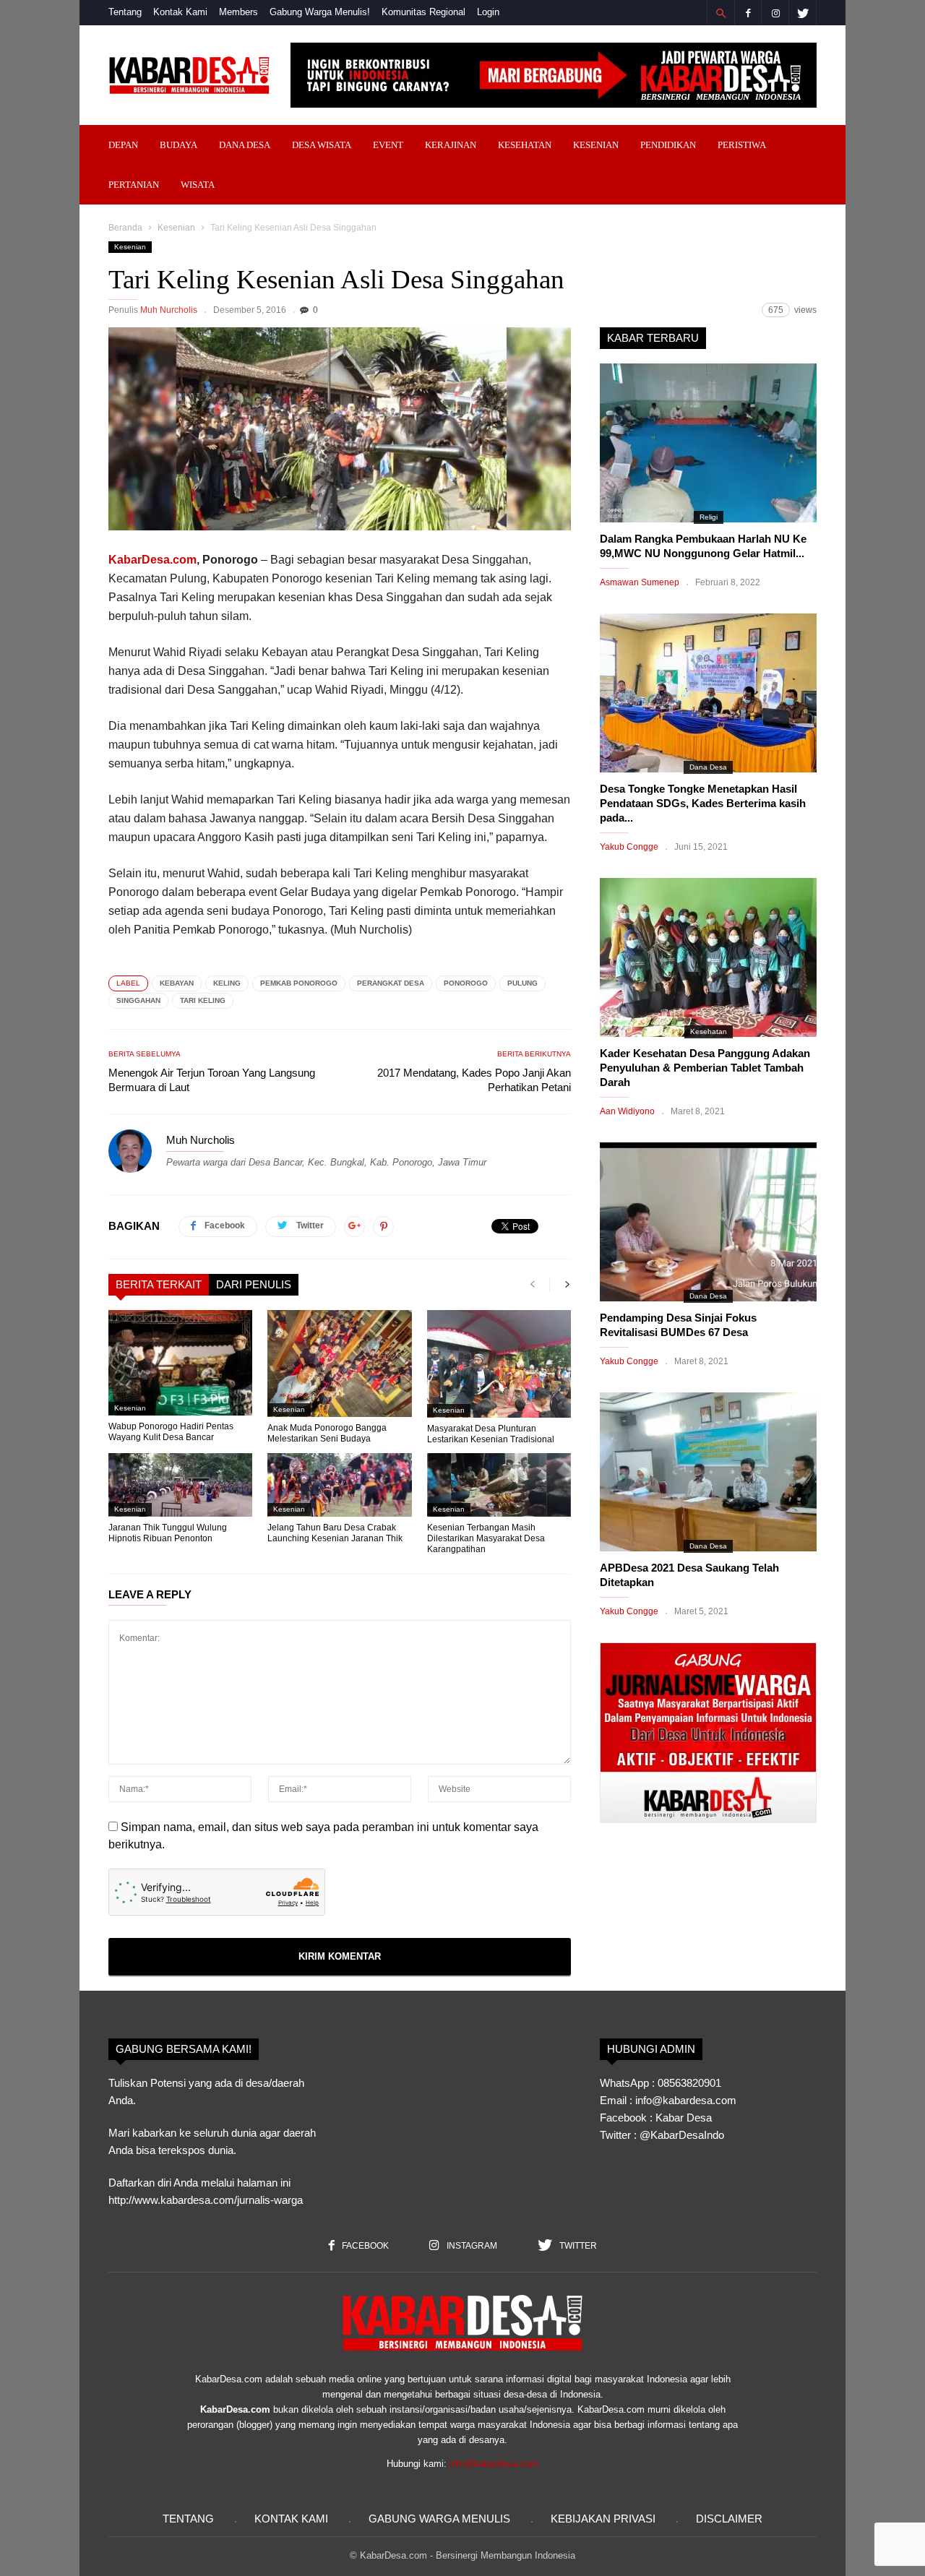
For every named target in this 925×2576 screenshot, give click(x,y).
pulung (522, 983)
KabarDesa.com (152, 560)
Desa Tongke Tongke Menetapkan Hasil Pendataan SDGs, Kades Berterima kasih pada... (703, 803)
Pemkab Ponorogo (299, 983)
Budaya (178, 145)
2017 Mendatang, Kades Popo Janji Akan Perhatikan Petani (474, 1080)
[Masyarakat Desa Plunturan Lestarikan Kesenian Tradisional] (499, 1364)
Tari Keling (203, 1000)
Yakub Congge (629, 847)
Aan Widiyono (627, 1111)
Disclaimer (729, 2519)
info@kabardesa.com (494, 2464)
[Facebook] (748, 13)
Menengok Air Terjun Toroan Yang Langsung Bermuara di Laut (212, 1080)
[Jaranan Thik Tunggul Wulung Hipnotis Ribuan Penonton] (180, 1485)
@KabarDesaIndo (682, 2135)
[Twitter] (803, 13)
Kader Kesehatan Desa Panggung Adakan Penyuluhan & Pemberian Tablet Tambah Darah (705, 1068)
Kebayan (177, 983)
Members (238, 12)
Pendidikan (668, 145)
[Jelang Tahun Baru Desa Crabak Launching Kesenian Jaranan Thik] (339, 1485)
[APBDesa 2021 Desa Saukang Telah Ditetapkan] (708, 1472)
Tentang (125, 12)
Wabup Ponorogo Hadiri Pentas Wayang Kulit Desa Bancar (171, 1432)
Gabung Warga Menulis (439, 2519)
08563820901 (689, 2083)
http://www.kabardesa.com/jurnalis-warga (206, 2200)
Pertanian (134, 185)
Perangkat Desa (391, 983)
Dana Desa (245, 145)
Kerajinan (451, 145)
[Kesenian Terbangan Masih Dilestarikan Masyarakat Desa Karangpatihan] (499, 1485)
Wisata (198, 185)
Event (388, 145)
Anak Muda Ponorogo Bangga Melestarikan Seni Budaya (327, 1433)
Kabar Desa (684, 2118)
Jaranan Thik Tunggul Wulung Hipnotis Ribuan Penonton (168, 1533)
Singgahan (138, 1000)
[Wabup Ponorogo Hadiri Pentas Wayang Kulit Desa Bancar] (180, 1363)
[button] (720, 13)
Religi (709, 517)
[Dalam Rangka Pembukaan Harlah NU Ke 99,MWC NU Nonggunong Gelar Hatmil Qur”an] (708, 443)
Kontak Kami (180, 12)
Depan (123, 145)
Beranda (125, 228)
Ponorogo (466, 983)
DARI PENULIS (254, 1284)
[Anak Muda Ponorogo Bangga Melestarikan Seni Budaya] (339, 1364)
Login (488, 12)
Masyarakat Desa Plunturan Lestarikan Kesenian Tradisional (491, 1434)
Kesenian (596, 145)
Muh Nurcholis (169, 310)
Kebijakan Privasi (603, 2519)
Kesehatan (525, 145)
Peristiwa (742, 145)
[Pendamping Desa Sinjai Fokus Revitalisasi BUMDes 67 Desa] (708, 1222)
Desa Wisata (322, 145)
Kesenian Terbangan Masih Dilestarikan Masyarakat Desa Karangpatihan (486, 1538)
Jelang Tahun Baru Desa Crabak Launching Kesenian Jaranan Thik (335, 1533)
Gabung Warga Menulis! (320, 12)
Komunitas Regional (423, 12)
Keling (227, 983)
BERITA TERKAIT (159, 1284)
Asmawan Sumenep (640, 582)
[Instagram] (775, 13)
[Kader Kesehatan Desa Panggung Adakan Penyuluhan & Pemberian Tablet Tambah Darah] (708, 957)
